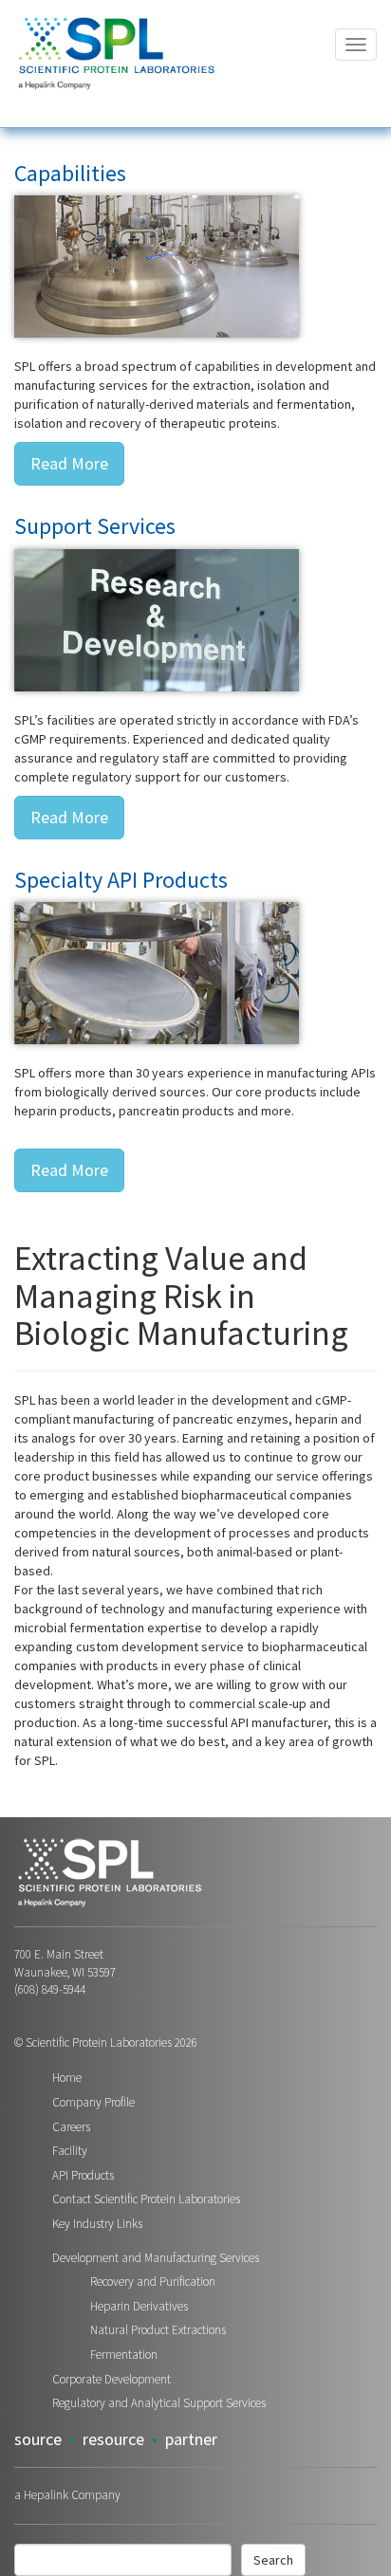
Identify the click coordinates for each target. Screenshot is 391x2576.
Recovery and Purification (153, 2282)
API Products (83, 2175)
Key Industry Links (97, 2224)
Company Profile (93, 2102)
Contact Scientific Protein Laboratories (146, 2199)
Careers (71, 2127)
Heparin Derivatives (139, 2306)
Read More (69, 463)
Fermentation (124, 2355)
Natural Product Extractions (158, 2330)
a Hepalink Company (67, 2495)
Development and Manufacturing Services (156, 2258)
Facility (70, 2151)
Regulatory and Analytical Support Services (159, 2403)
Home (67, 2078)
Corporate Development (112, 2379)
